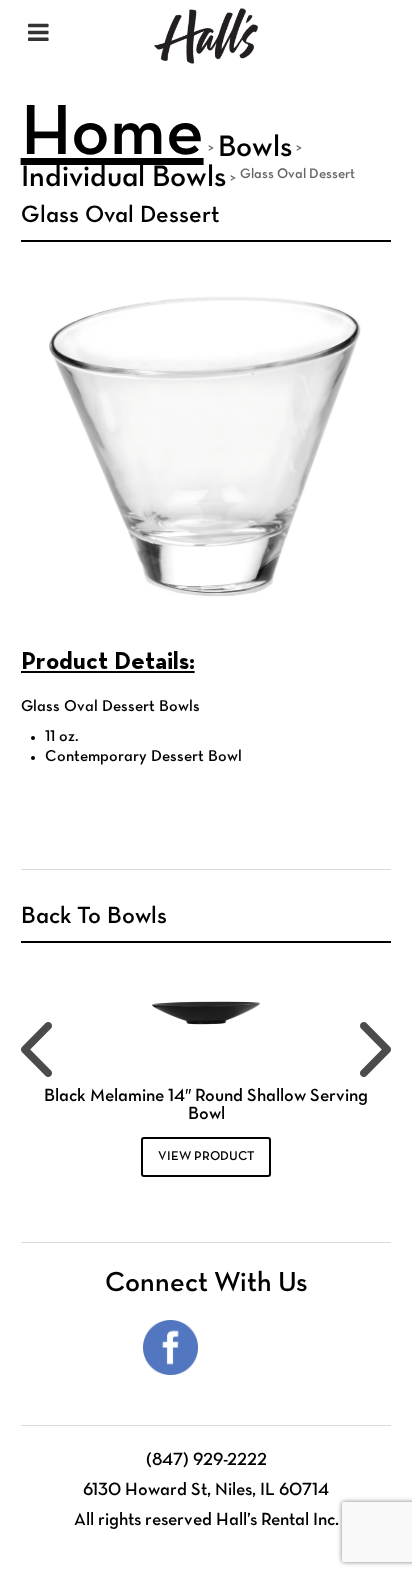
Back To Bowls (94, 917)
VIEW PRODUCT (206, 1157)
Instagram (241, 1347)
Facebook (170, 1347)
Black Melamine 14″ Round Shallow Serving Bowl (206, 1105)
